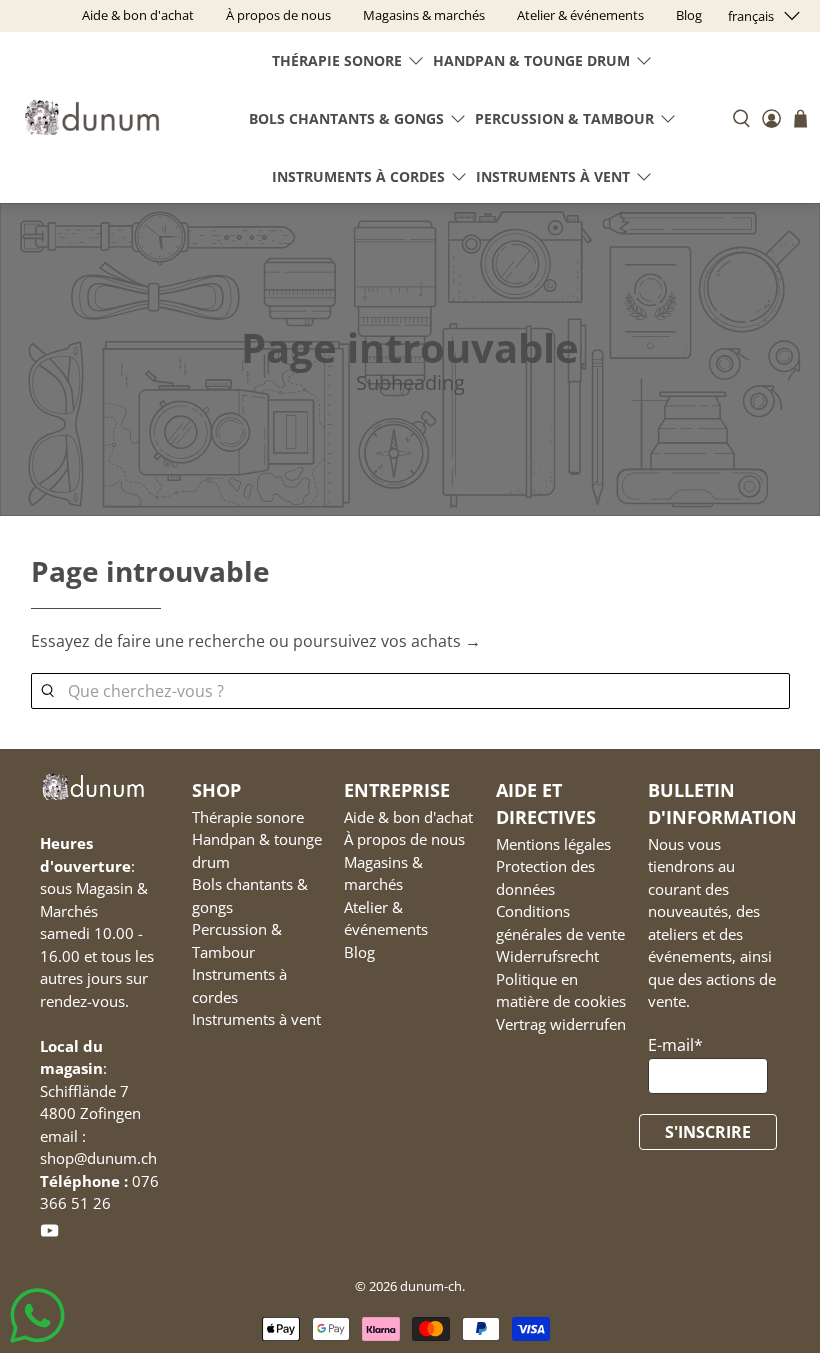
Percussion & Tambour (564, 118)
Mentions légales (553, 844)
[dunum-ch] (92, 117)
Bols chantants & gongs (346, 118)
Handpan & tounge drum (531, 60)
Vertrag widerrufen (561, 1024)
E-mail (675, 1045)
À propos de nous (404, 839)
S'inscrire (708, 1132)
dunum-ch (431, 1286)
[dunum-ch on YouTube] (49, 1234)
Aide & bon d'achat (408, 817)
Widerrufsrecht (547, 956)
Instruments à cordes (358, 176)
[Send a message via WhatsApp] (37, 1315)
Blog (359, 952)
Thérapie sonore (337, 60)
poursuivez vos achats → (387, 641)
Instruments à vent (553, 176)
